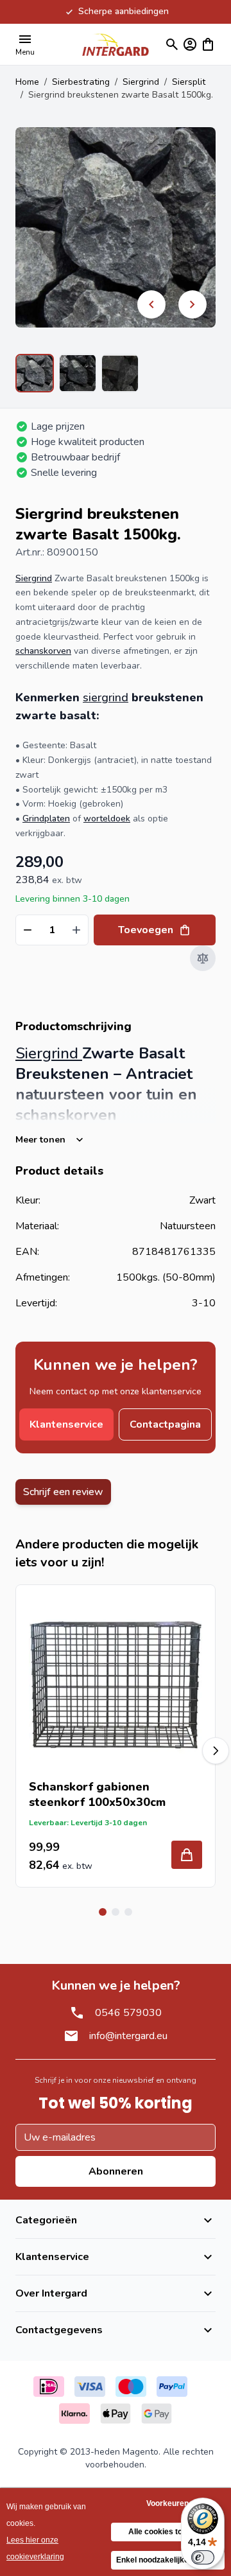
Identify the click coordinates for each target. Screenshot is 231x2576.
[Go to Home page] (116, 44)
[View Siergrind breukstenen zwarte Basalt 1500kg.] (35, 373)
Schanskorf (61, 1787)
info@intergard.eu (128, 2036)
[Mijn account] (190, 44)
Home (27, 82)
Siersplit (189, 82)
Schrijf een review (63, 1492)
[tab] (103, 1912)
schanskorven (43, 651)
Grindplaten (46, 819)
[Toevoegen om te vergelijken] (203, 958)
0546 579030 (128, 2013)
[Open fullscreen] (116, 227)
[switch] (203, 2557)
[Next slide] (216, 1751)
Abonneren (116, 2171)
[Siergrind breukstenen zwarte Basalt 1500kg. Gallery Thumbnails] (77, 373)
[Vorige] (151, 304)
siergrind (106, 697)
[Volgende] (193, 304)
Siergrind (141, 82)
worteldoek (107, 819)
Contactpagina (165, 1424)
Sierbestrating (81, 82)
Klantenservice (66, 1424)
